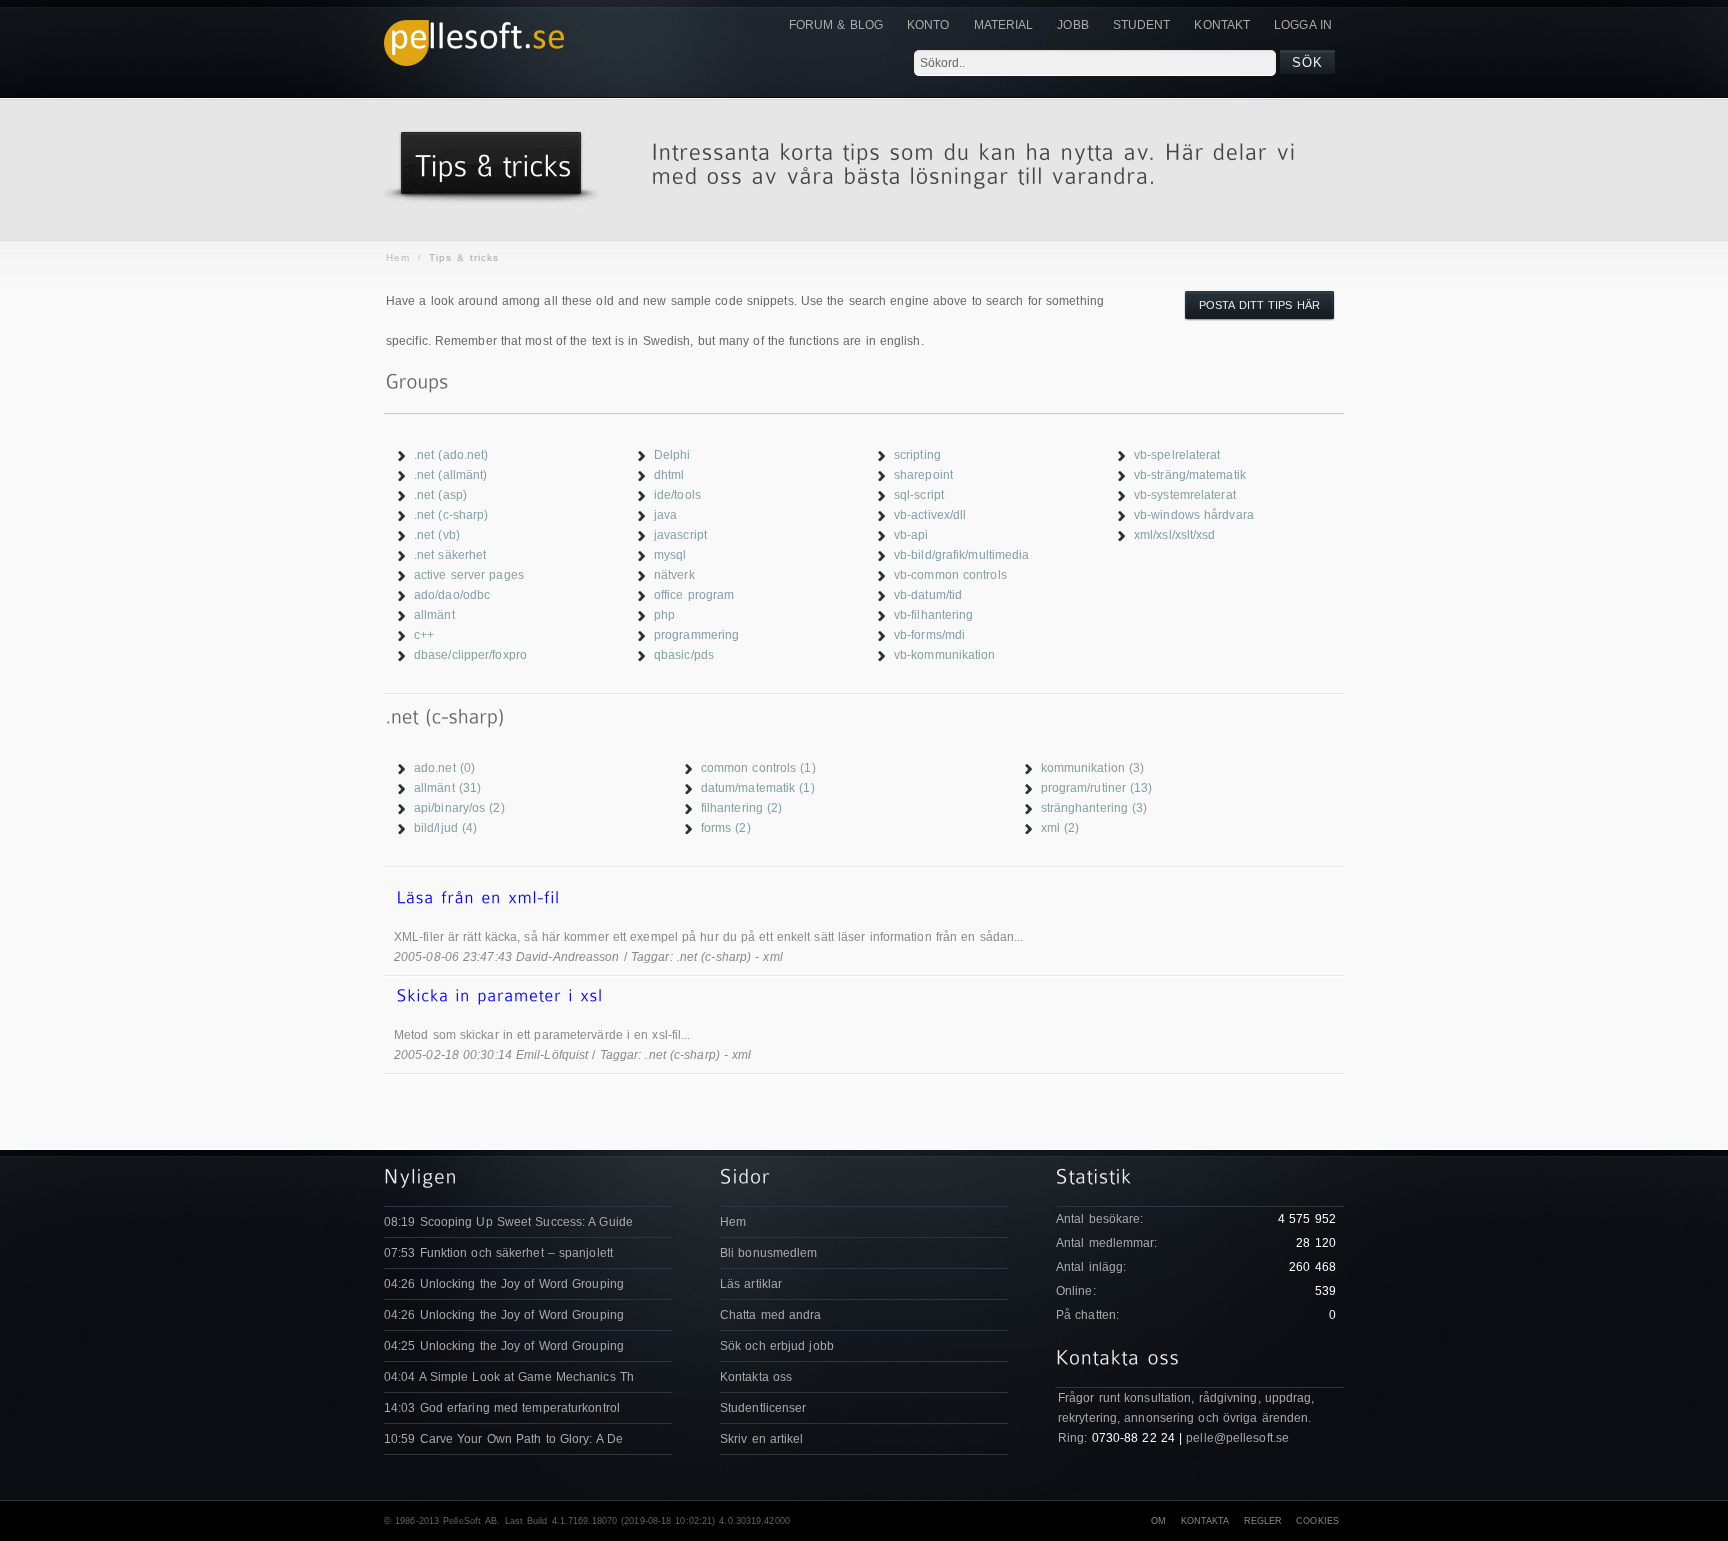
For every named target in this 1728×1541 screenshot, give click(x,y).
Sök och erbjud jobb (777, 1346)
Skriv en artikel (762, 1439)
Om (1158, 1521)
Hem (398, 257)
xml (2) (1060, 828)
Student (1142, 25)
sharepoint (923, 475)
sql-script (919, 495)
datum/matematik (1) (758, 788)
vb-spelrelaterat (1177, 455)
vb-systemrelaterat (1185, 495)
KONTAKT (1222, 25)
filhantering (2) (742, 808)
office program (694, 595)
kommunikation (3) (1093, 768)
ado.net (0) (444, 768)
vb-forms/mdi (929, 635)
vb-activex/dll (930, 515)
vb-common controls (950, 575)
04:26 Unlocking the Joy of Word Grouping (504, 1284)
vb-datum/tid (928, 595)
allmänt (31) (447, 788)
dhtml (669, 475)
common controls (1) (758, 768)
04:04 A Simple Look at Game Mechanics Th (509, 1377)
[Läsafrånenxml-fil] (864, 898)
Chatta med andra (771, 1315)
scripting (917, 455)
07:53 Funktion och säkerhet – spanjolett (498, 1253)
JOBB (1072, 25)
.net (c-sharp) (451, 515)
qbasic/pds (684, 655)
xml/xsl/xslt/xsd (1175, 535)
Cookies (1317, 1521)
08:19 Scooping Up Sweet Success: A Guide (508, 1222)
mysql (670, 555)
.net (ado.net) (451, 455)
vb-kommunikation (945, 655)
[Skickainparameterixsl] (864, 996)
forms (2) (726, 828)
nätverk (674, 575)
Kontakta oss (756, 1377)
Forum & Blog (836, 25)
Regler (1263, 1521)
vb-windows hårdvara (1194, 515)
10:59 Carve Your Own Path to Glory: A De (503, 1439)
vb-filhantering (934, 615)
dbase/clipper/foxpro (470, 655)
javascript (680, 535)
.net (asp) (440, 495)
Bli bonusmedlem (769, 1253)
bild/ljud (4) (445, 828)
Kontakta (1205, 1521)
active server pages (469, 575)
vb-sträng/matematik (1190, 475)
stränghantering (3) (1094, 808)
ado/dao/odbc (452, 595)
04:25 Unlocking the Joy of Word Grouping (504, 1346)
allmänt (434, 615)
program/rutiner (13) (1097, 788)
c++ (424, 635)
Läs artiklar (751, 1284)
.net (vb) (437, 535)
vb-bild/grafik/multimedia (962, 555)
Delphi (672, 455)
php (664, 615)
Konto (928, 25)
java (665, 515)
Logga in (1303, 25)
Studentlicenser (763, 1408)
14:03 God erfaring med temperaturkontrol (502, 1408)
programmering (696, 635)
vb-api (911, 535)
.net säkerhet (450, 555)
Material (1004, 25)
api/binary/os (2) (459, 808)
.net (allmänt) (450, 475)
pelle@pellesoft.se (1237, 1438)
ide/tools (677, 495)
